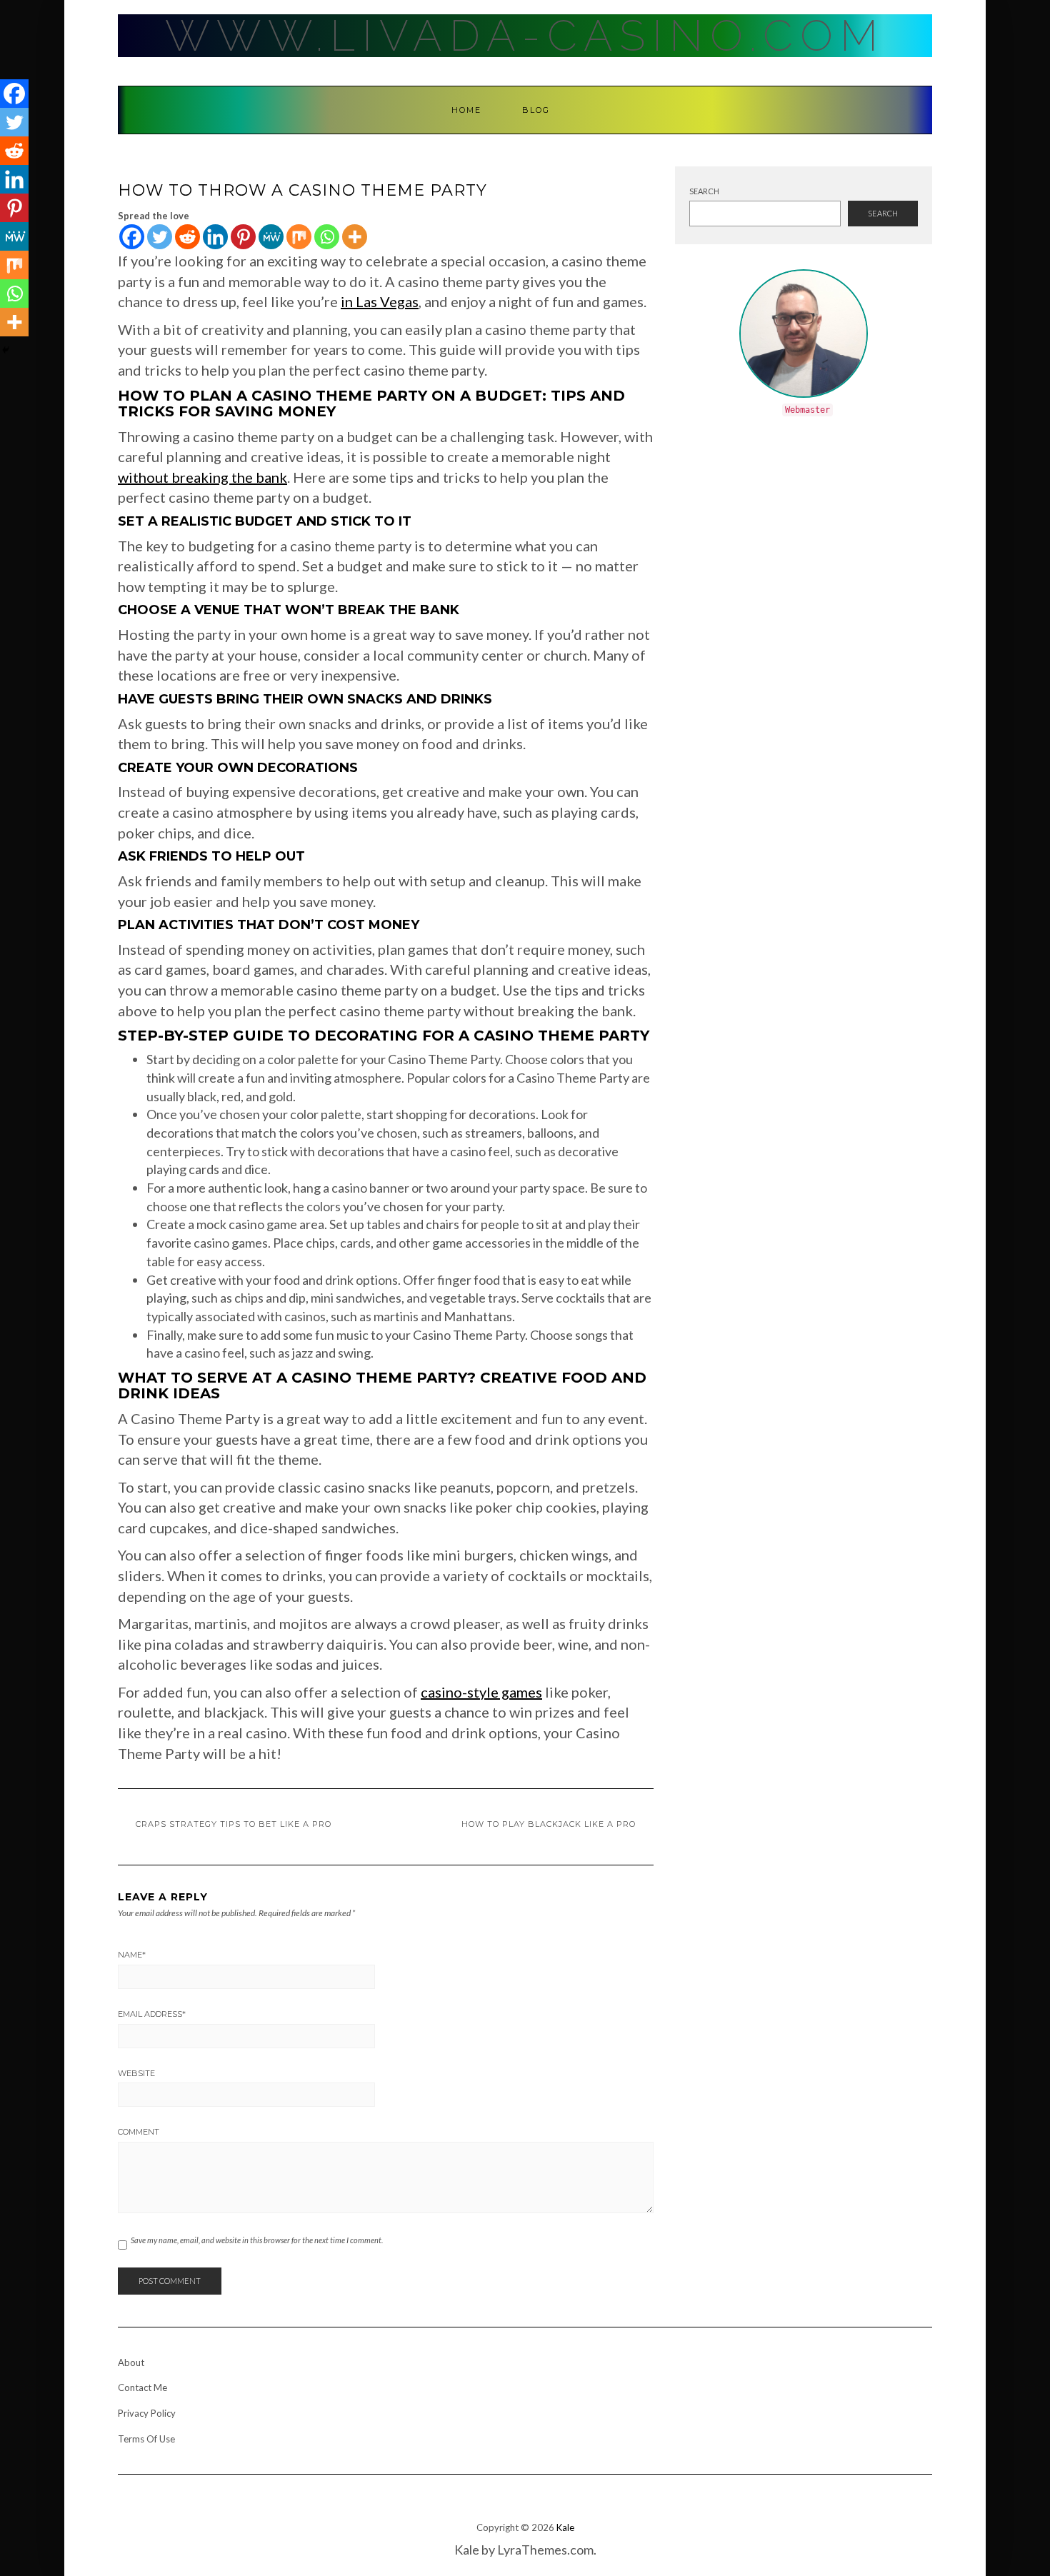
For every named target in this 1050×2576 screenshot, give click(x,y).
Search (704, 191)
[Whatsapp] (327, 237)
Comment (139, 2132)
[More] (355, 237)
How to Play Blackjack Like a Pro (549, 1824)
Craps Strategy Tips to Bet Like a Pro (234, 1824)
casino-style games (481, 1692)
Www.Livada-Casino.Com (525, 36)
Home (466, 110)
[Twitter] (160, 237)
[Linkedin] (215, 237)
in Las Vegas (380, 301)
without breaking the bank (202, 477)
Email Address (152, 2014)
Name (132, 1955)
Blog (536, 110)
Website (136, 2073)
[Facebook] (132, 237)
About (131, 2362)
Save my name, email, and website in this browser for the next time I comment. (257, 2240)
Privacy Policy (147, 2413)
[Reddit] (187, 237)
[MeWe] (271, 237)
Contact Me (142, 2387)
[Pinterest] (243, 237)
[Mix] (299, 237)
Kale (565, 2527)
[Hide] (6, 350)
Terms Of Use (146, 2439)
